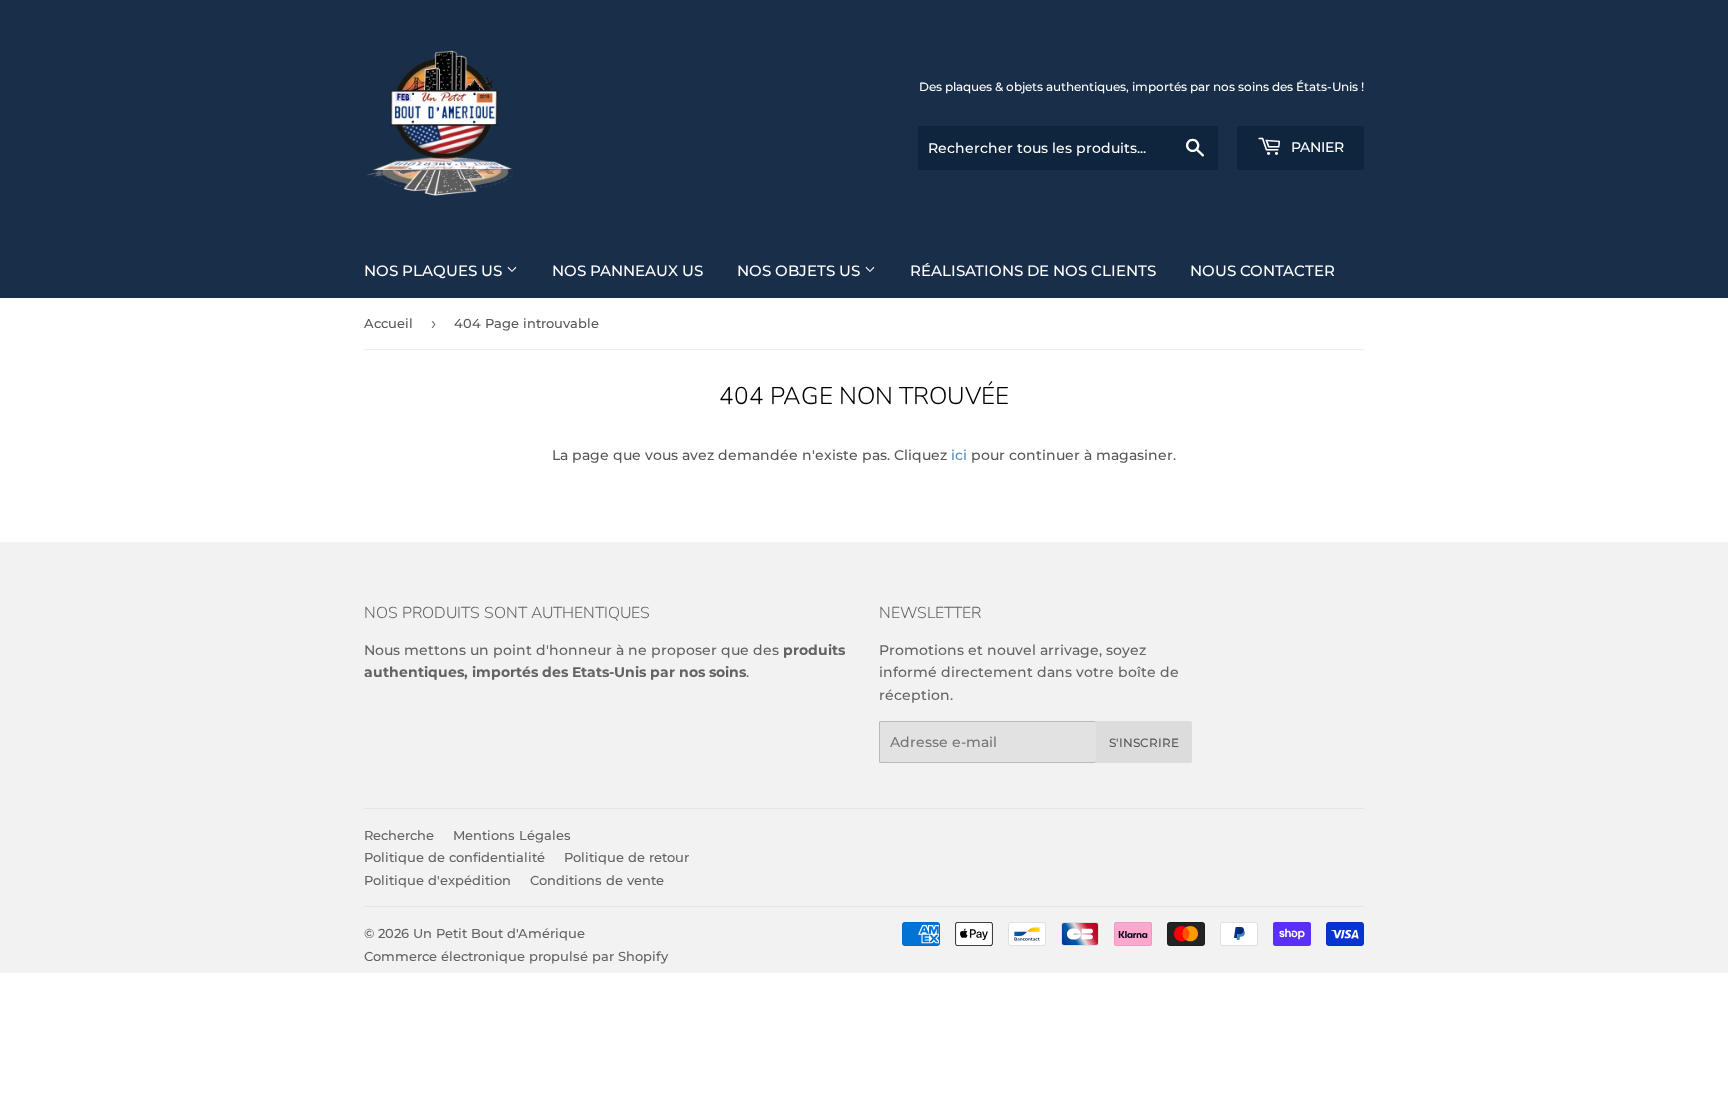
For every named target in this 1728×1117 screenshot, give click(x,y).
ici (959, 455)
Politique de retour (626, 857)
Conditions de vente (597, 880)
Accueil (388, 323)
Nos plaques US (435, 270)
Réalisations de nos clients (1033, 270)
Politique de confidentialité (454, 857)
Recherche (399, 835)
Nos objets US (800, 270)
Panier (1315, 147)
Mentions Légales (512, 835)
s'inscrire (1144, 742)
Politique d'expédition (437, 880)
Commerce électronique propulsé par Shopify (516, 956)
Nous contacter (1262, 270)
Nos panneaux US (627, 270)
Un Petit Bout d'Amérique (499, 933)
